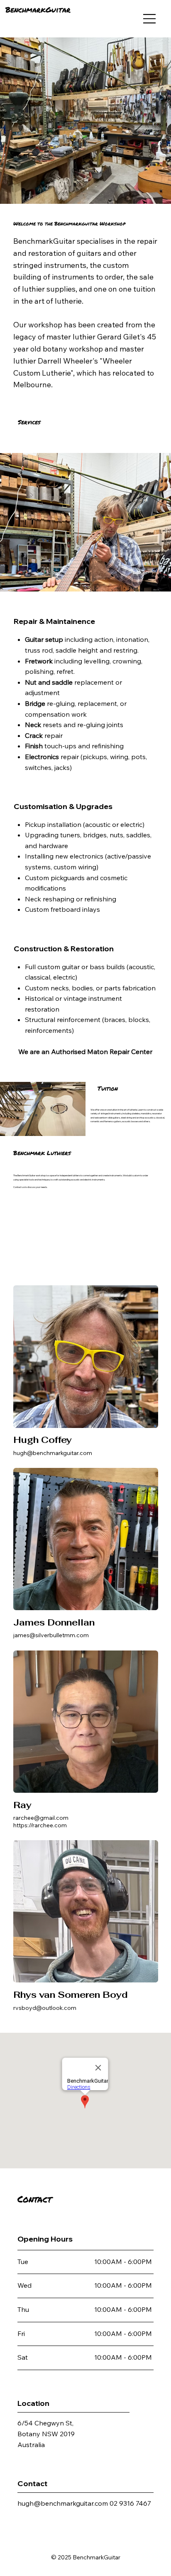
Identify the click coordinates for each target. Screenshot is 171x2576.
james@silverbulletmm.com (51, 1635)
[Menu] (150, 19)
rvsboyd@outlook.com (45, 2008)
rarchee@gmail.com (41, 1818)
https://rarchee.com (40, 1825)
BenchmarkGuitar (38, 10)
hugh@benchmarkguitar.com (53, 1453)
